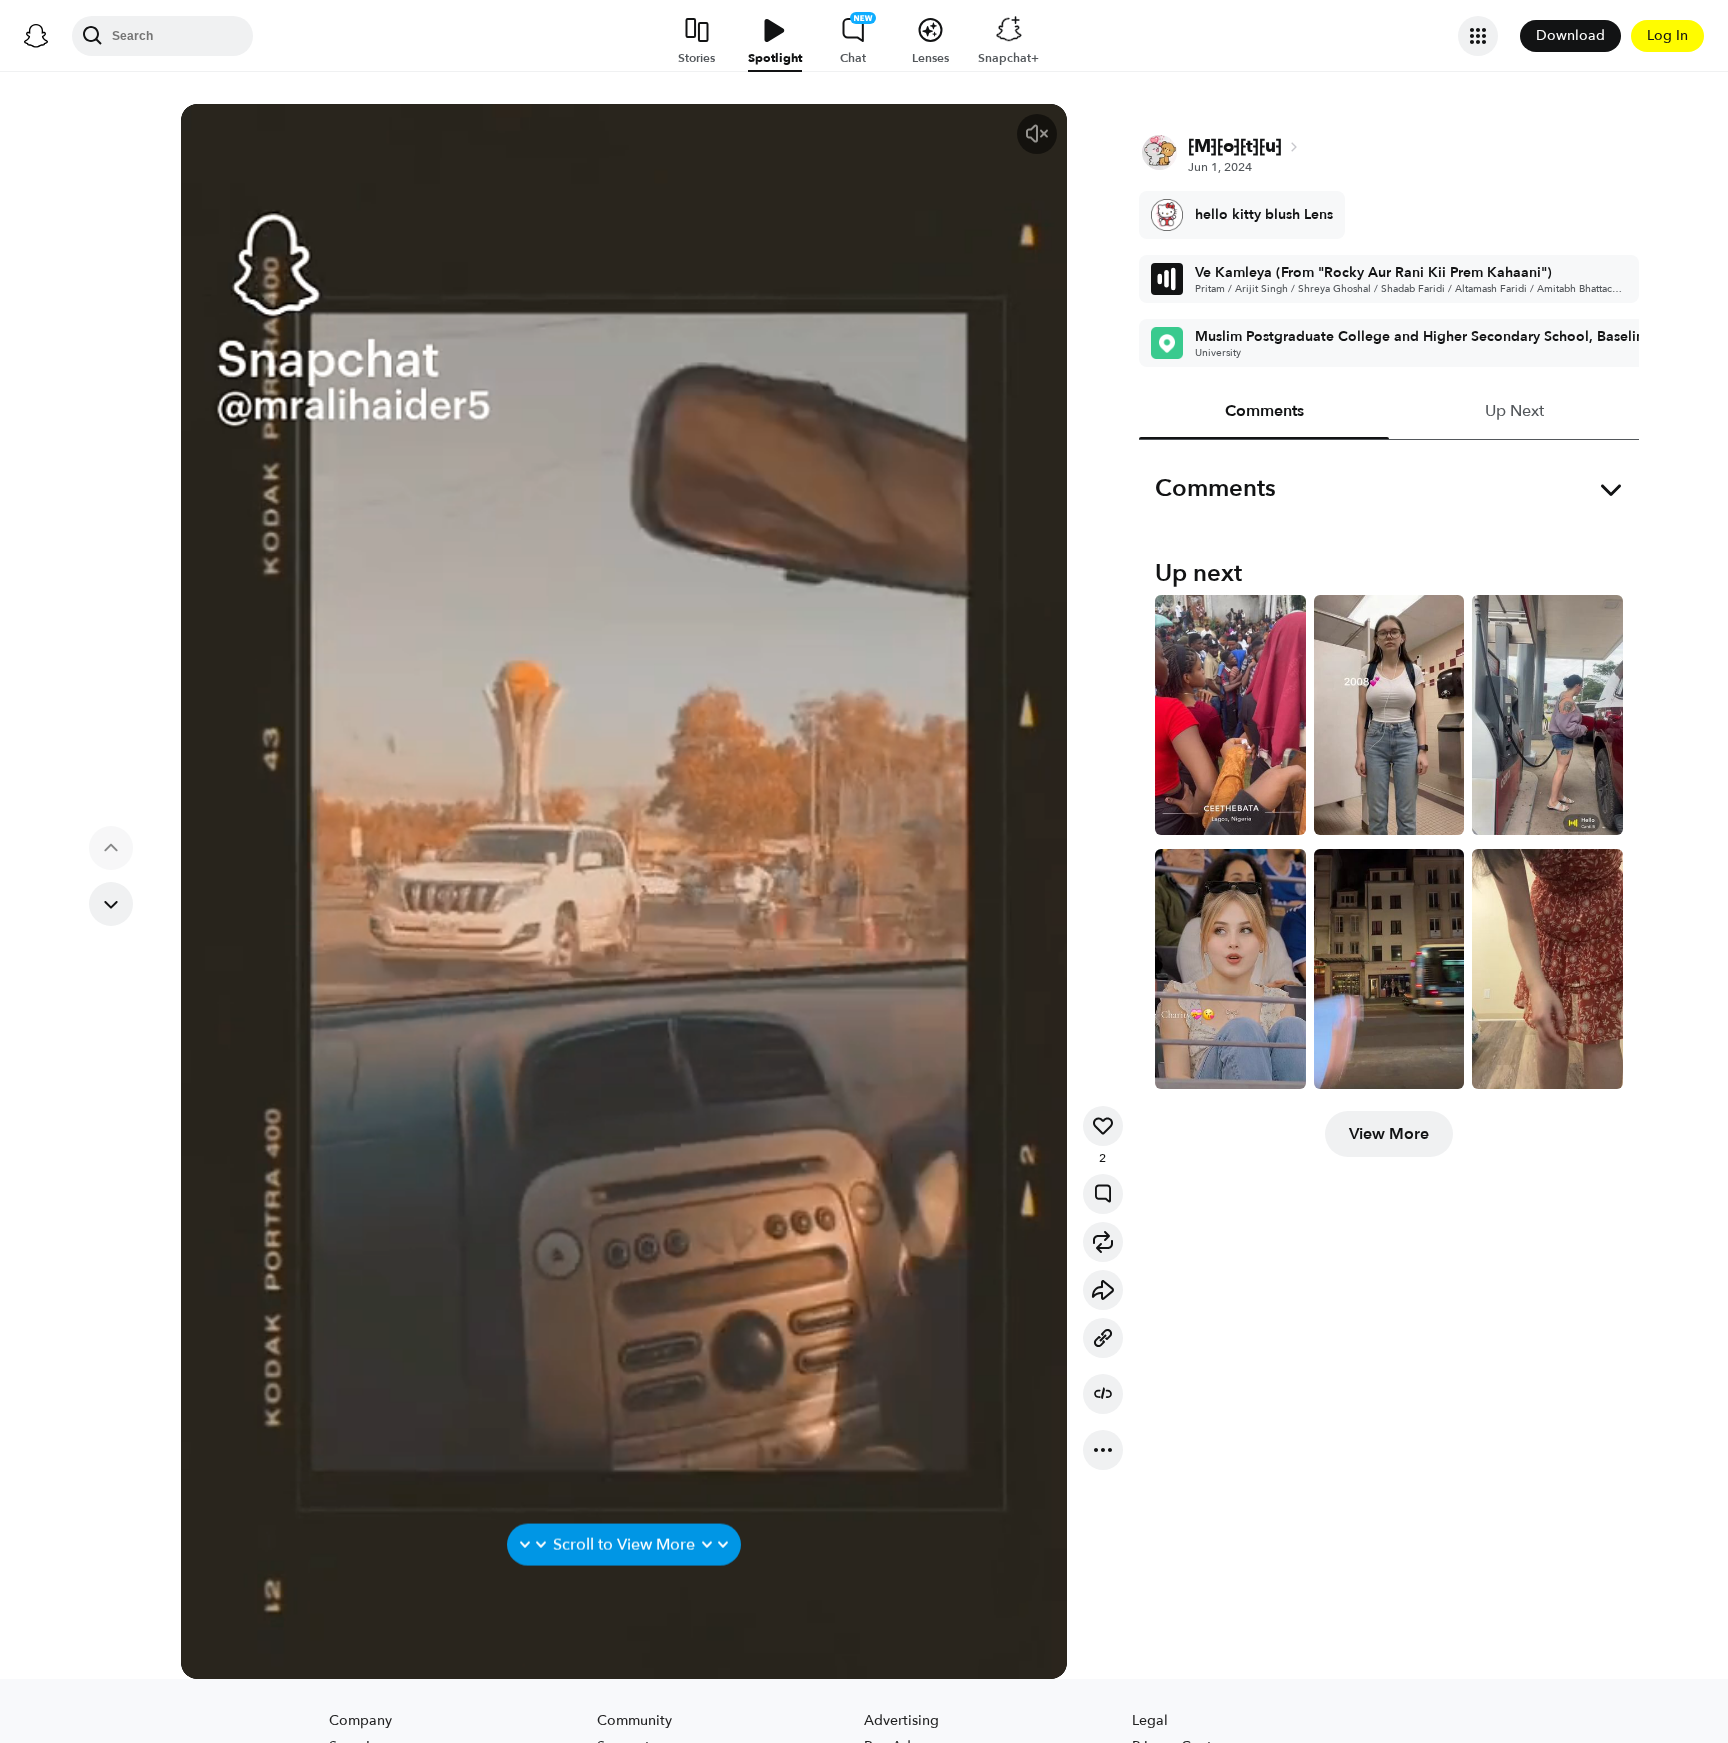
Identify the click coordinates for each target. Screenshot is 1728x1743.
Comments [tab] (1263, 411)
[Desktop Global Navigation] (36, 36)
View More (1389, 1134)
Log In (1667, 35)
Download (1570, 35)
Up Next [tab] (1513, 411)
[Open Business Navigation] (1478, 36)
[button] (1037, 134)
